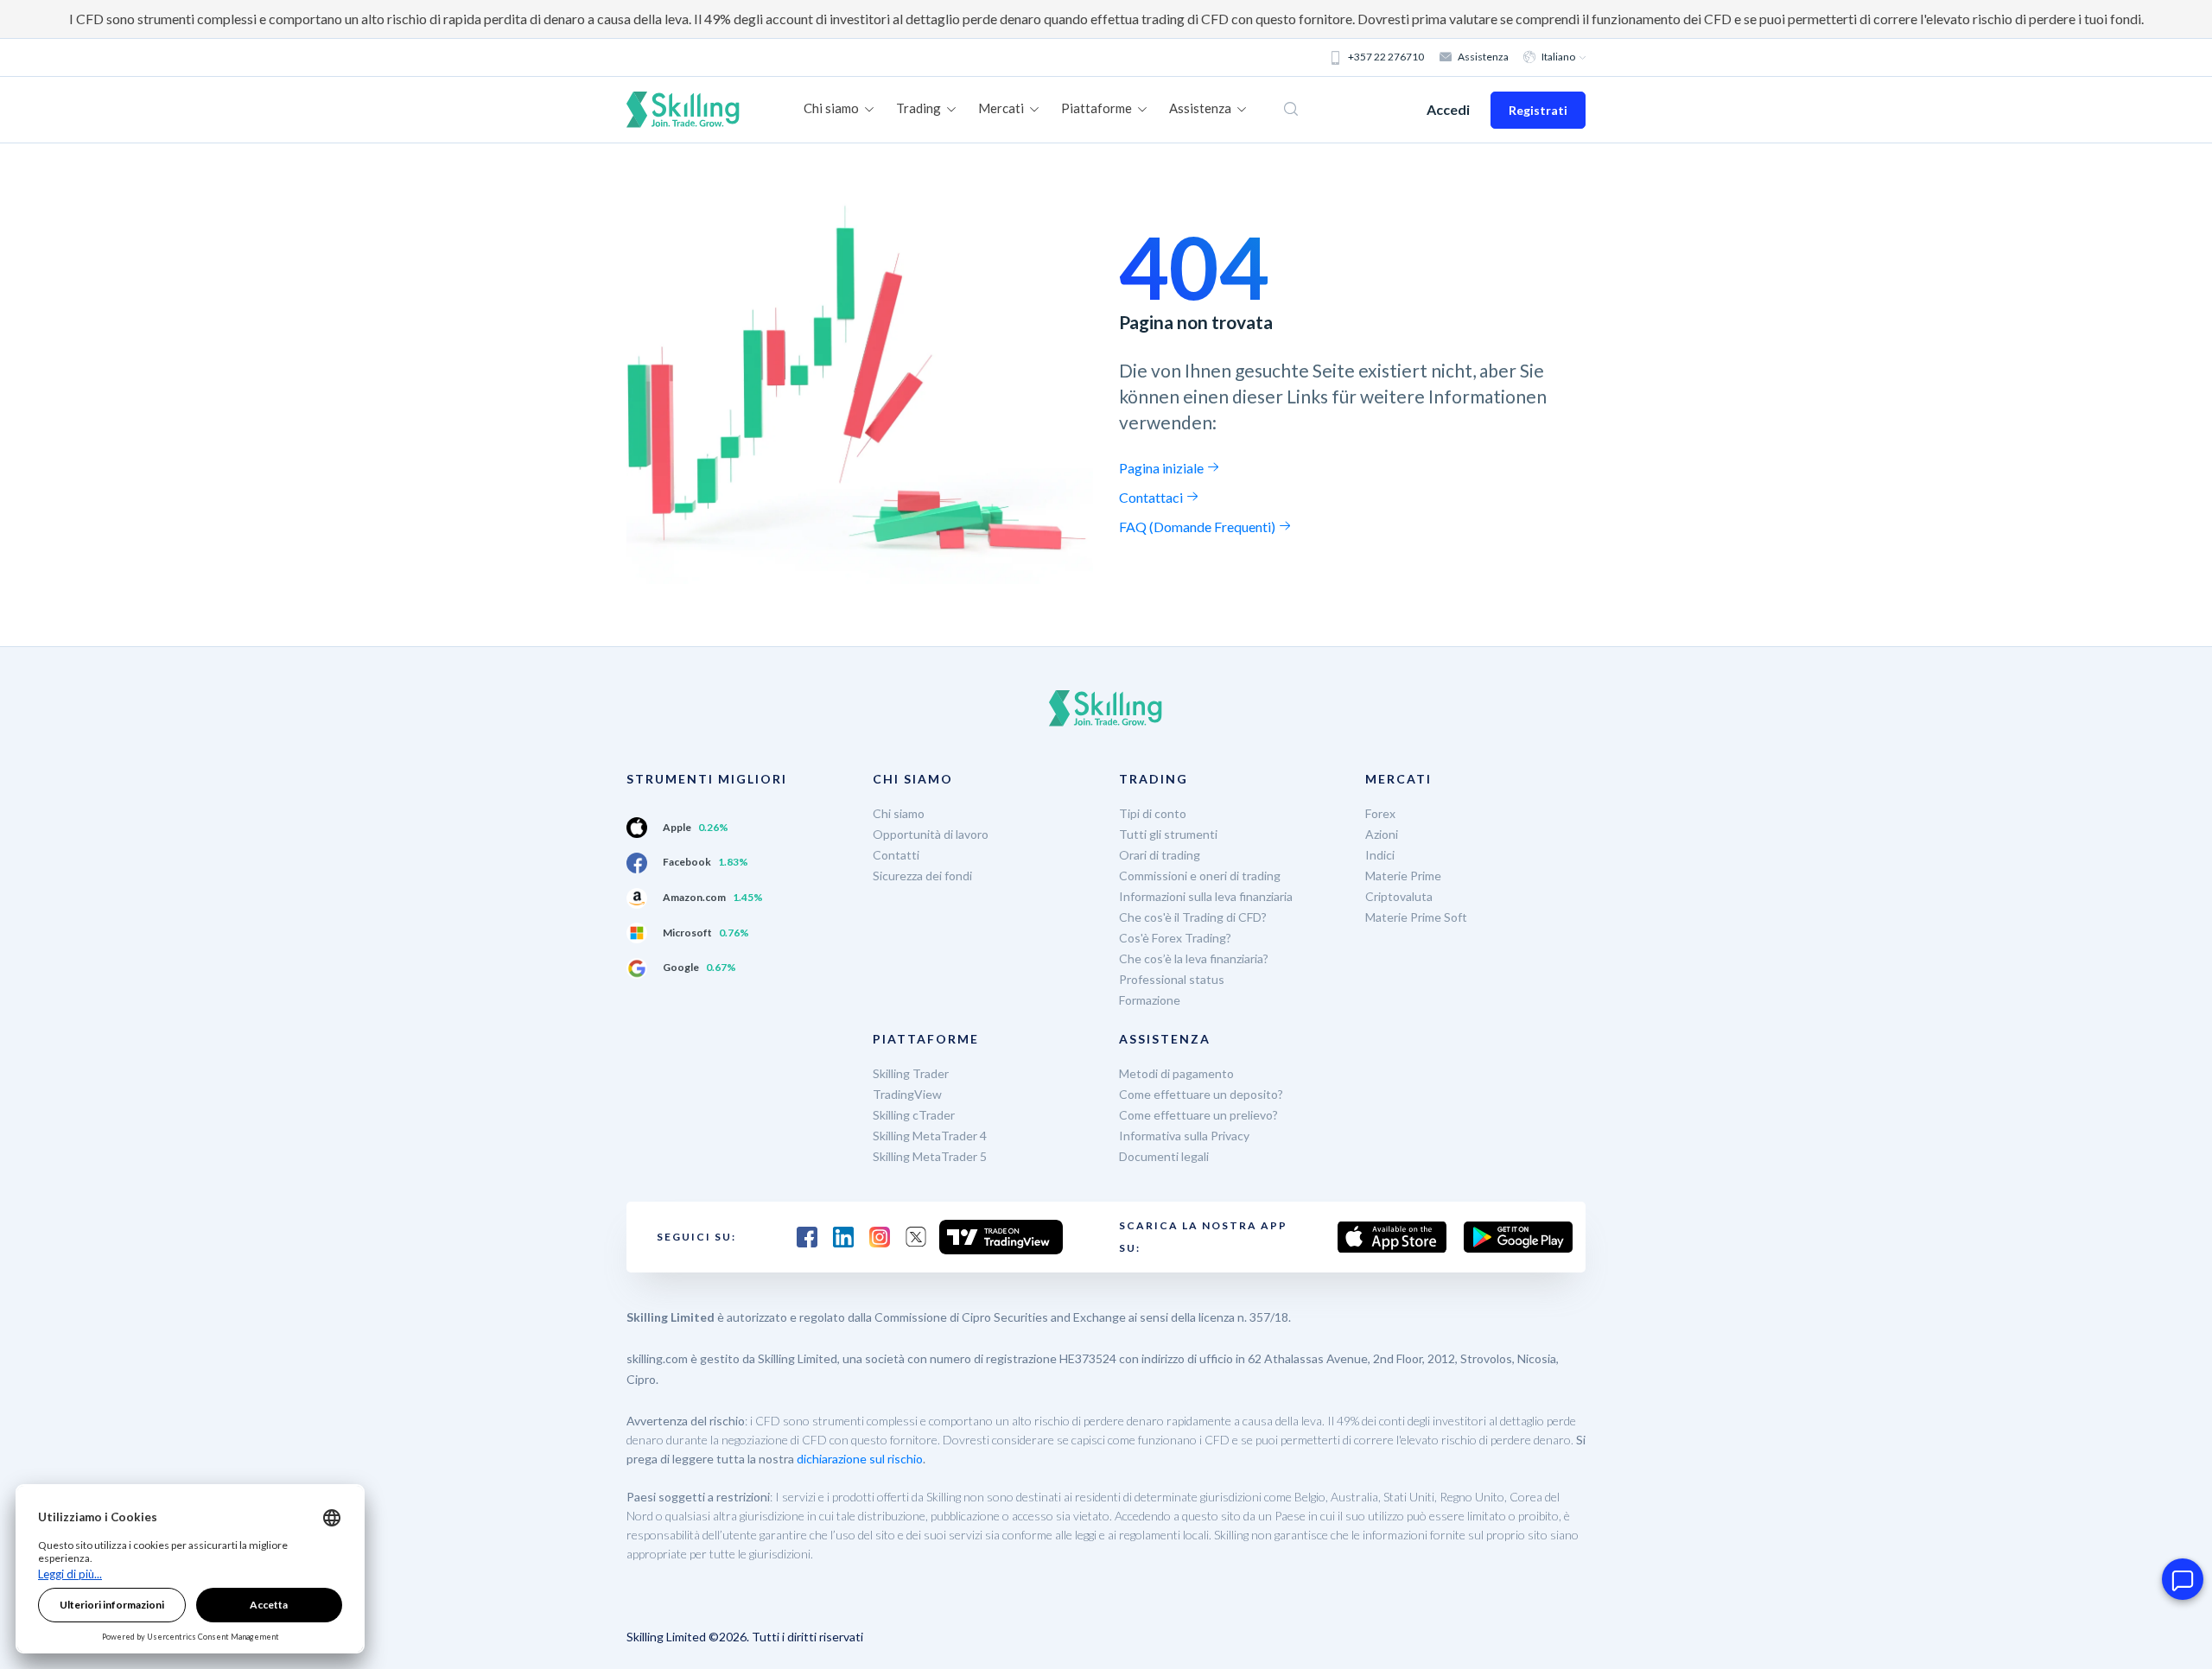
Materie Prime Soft (1416, 917)
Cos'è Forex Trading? (1175, 938)
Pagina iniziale (1163, 468)
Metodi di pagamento (1176, 1073)
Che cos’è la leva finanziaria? (1194, 958)
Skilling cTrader (914, 1115)
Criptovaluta (1399, 896)
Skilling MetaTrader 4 (930, 1136)
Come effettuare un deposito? (1201, 1094)
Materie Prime (1403, 876)
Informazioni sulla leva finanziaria (1206, 896)
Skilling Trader (911, 1073)
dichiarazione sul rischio (860, 1459)
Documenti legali (1164, 1156)
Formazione (1150, 1000)
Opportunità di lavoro (931, 834)
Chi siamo (899, 813)
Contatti (896, 855)
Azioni (1382, 834)
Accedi (1448, 109)
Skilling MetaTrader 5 (930, 1156)
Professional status (1172, 979)
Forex (1380, 813)
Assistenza (1483, 57)
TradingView (907, 1094)
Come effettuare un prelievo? (1198, 1115)
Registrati (1538, 110)
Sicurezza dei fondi (922, 876)
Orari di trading (1160, 855)
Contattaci (1152, 497)
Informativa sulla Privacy (1184, 1136)
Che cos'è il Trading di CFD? (1193, 917)
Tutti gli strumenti (1168, 834)
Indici (1380, 855)
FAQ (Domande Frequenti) (1198, 527)
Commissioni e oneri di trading (1200, 876)
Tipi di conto (1153, 813)
